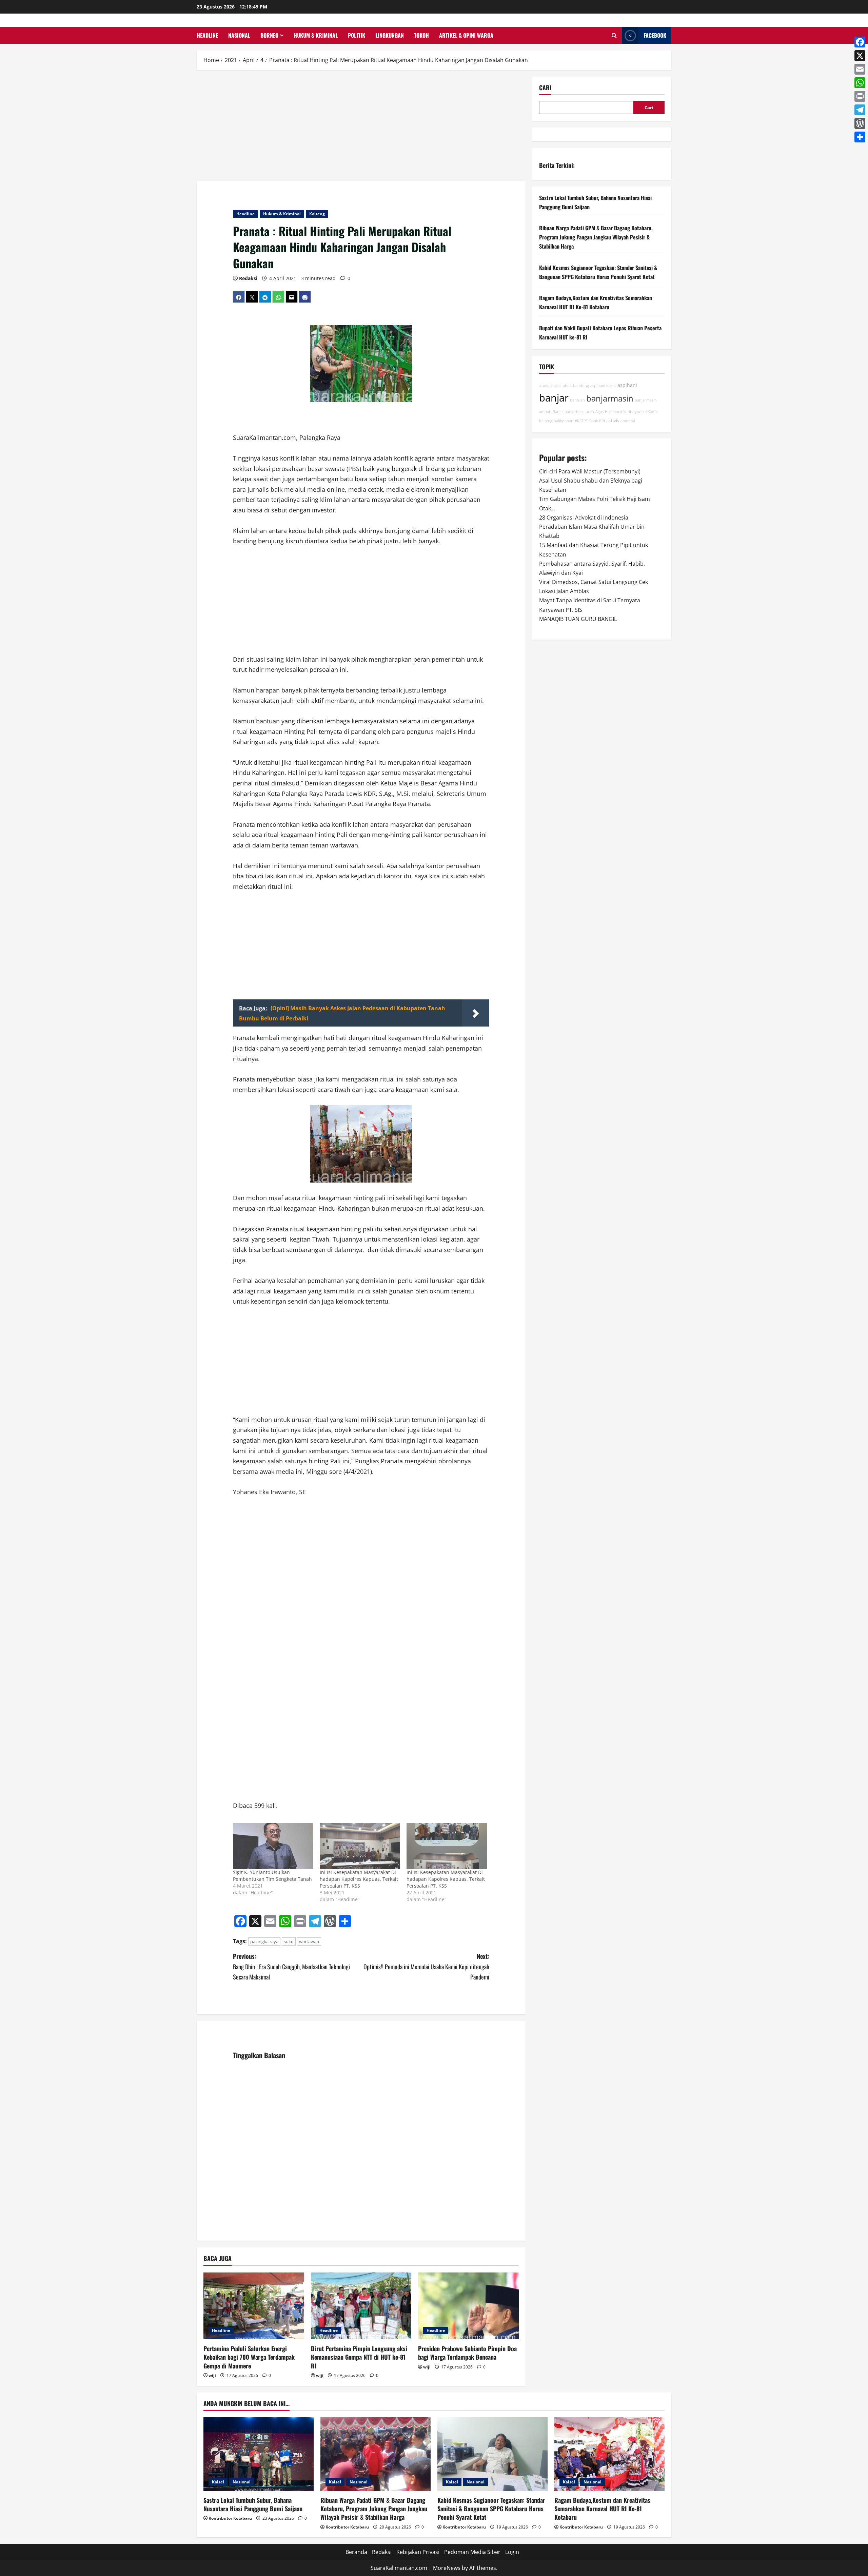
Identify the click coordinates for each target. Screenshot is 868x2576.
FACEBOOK (655, 35)
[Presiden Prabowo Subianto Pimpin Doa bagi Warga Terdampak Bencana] (468, 2306)
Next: (426, 1966)
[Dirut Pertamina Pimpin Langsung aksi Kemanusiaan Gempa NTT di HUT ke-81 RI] (361, 2306)
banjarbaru (575, 412)
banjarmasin (610, 398)
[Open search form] (614, 35)
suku (289, 1941)
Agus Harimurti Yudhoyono (620, 412)
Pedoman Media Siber (472, 2552)
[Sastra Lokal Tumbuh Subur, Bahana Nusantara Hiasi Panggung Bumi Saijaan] (259, 2454)
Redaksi (248, 278)
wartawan (309, 1941)
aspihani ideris (603, 386)
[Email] (860, 69)
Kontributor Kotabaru (230, 2518)
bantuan (577, 400)
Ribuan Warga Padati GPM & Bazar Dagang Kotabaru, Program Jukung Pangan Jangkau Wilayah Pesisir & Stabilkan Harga (596, 237)
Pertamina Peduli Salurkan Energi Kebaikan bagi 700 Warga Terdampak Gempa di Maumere (249, 2357)
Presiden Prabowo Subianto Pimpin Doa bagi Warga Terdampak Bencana (467, 2353)
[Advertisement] (361, 127)
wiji (212, 2375)
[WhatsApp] (860, 83)
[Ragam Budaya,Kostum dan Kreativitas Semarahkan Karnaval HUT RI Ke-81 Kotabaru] (609, 2454)
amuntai (628, 421)
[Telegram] (860, 110)
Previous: (291, 1966)
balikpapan (564, 421)
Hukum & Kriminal (316, 35)
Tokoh (421, 35)
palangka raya (264, 1941)
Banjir (558, 412)
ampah (545, 412)
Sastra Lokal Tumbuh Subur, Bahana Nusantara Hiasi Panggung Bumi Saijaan (253, 2504)
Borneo (269, 35)
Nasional (239, 35)
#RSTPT (581, 421)
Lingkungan (390, 35)
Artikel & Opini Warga (466, 35)
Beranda (356, 2552)
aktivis (613, 421)
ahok (567, 386)
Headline (207, 35)
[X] (860, 56)
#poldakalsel (550, 386)
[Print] (860, 96)
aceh (590, 412)
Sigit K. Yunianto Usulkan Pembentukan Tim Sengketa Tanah (272, 1876)
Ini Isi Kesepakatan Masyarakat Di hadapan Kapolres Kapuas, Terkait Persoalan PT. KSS (359, 1879)
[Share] (860, 137)
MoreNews (447, 2568)
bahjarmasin (646, 400)
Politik (357, 35)
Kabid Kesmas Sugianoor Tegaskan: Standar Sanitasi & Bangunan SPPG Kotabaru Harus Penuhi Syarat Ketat (491, 2509)
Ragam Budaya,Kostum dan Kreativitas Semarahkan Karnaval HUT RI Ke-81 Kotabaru (602, 2509)
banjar (554, 398)
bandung (581, 386)
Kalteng (317, 214)
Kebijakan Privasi (418, 2552)
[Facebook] (860, 42)
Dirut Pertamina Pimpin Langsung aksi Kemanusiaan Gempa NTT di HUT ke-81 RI (359, 2357)
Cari (545, 88)
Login (512, 2552)
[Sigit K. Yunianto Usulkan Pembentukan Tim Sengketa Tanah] (273, 1846)
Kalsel (218, 2482)
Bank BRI (597, 421)
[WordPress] (860, 123)
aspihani (627, 385)
